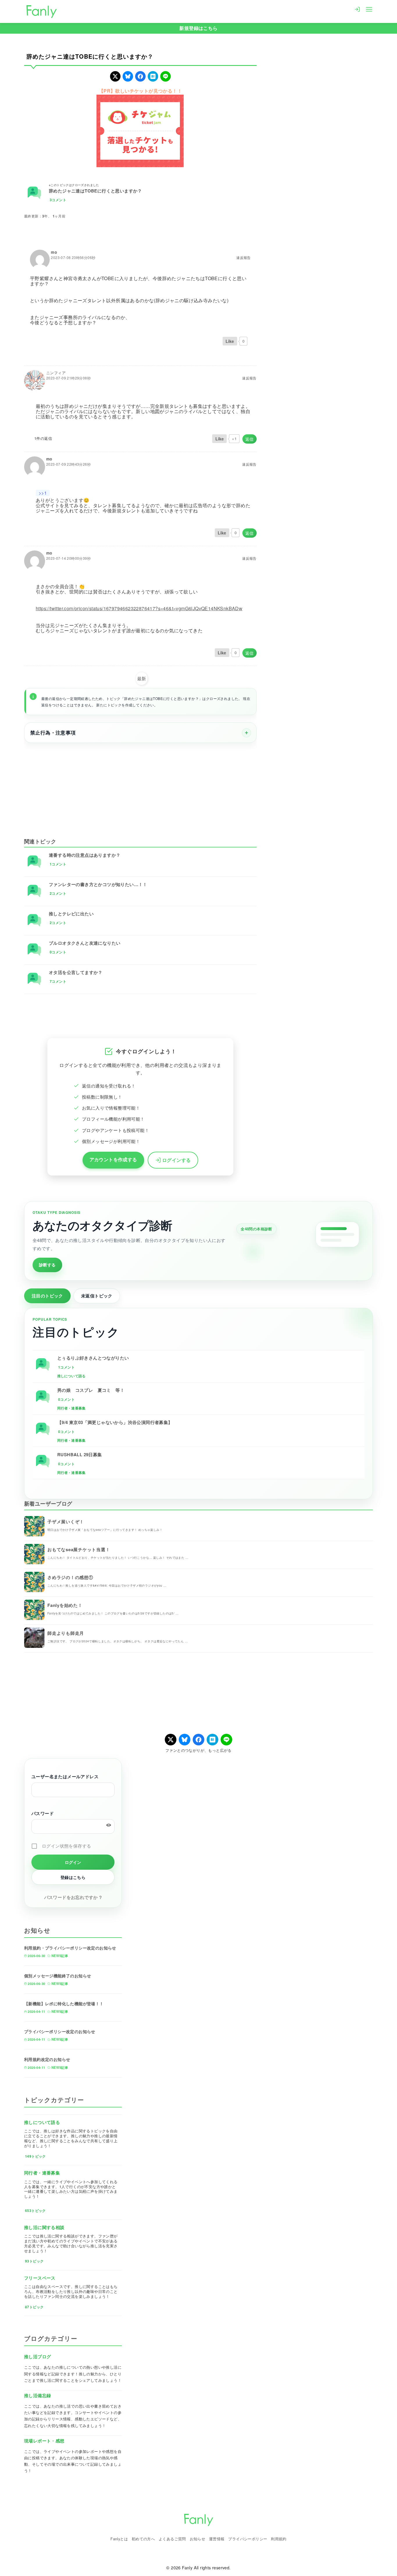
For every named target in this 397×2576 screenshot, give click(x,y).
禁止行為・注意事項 (53, 732)
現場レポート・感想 (44, 2441)
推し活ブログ (37, 2357)
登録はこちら (73, 1877)
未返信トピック (97, 1296)
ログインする (176, 1160)
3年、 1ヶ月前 (54, 216)
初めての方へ (143, 2539)
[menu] (369, 9)
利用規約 (279, 2539)
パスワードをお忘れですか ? (73, 1897)
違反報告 (244, 258)
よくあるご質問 (172, 2539)
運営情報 (217, 2539)
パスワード (43, 1813)
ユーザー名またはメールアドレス (65, 1776)
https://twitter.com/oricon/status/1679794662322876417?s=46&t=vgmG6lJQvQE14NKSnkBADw (139, 608)
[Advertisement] (140, 786)
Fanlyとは (119, 2539)
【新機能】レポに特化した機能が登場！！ (64, 2003)
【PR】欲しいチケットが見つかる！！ (140, 91)
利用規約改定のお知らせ (47, 2059)
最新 (142, 678)
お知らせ (198, 2539)
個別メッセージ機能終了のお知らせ (58, 1976)
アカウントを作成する (113, 1159)
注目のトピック (47, 1296)
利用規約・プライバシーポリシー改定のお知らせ (70, 1948)
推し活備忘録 (37, 2395)
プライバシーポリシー (248, 2539)
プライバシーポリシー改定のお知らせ (60, 2031)
